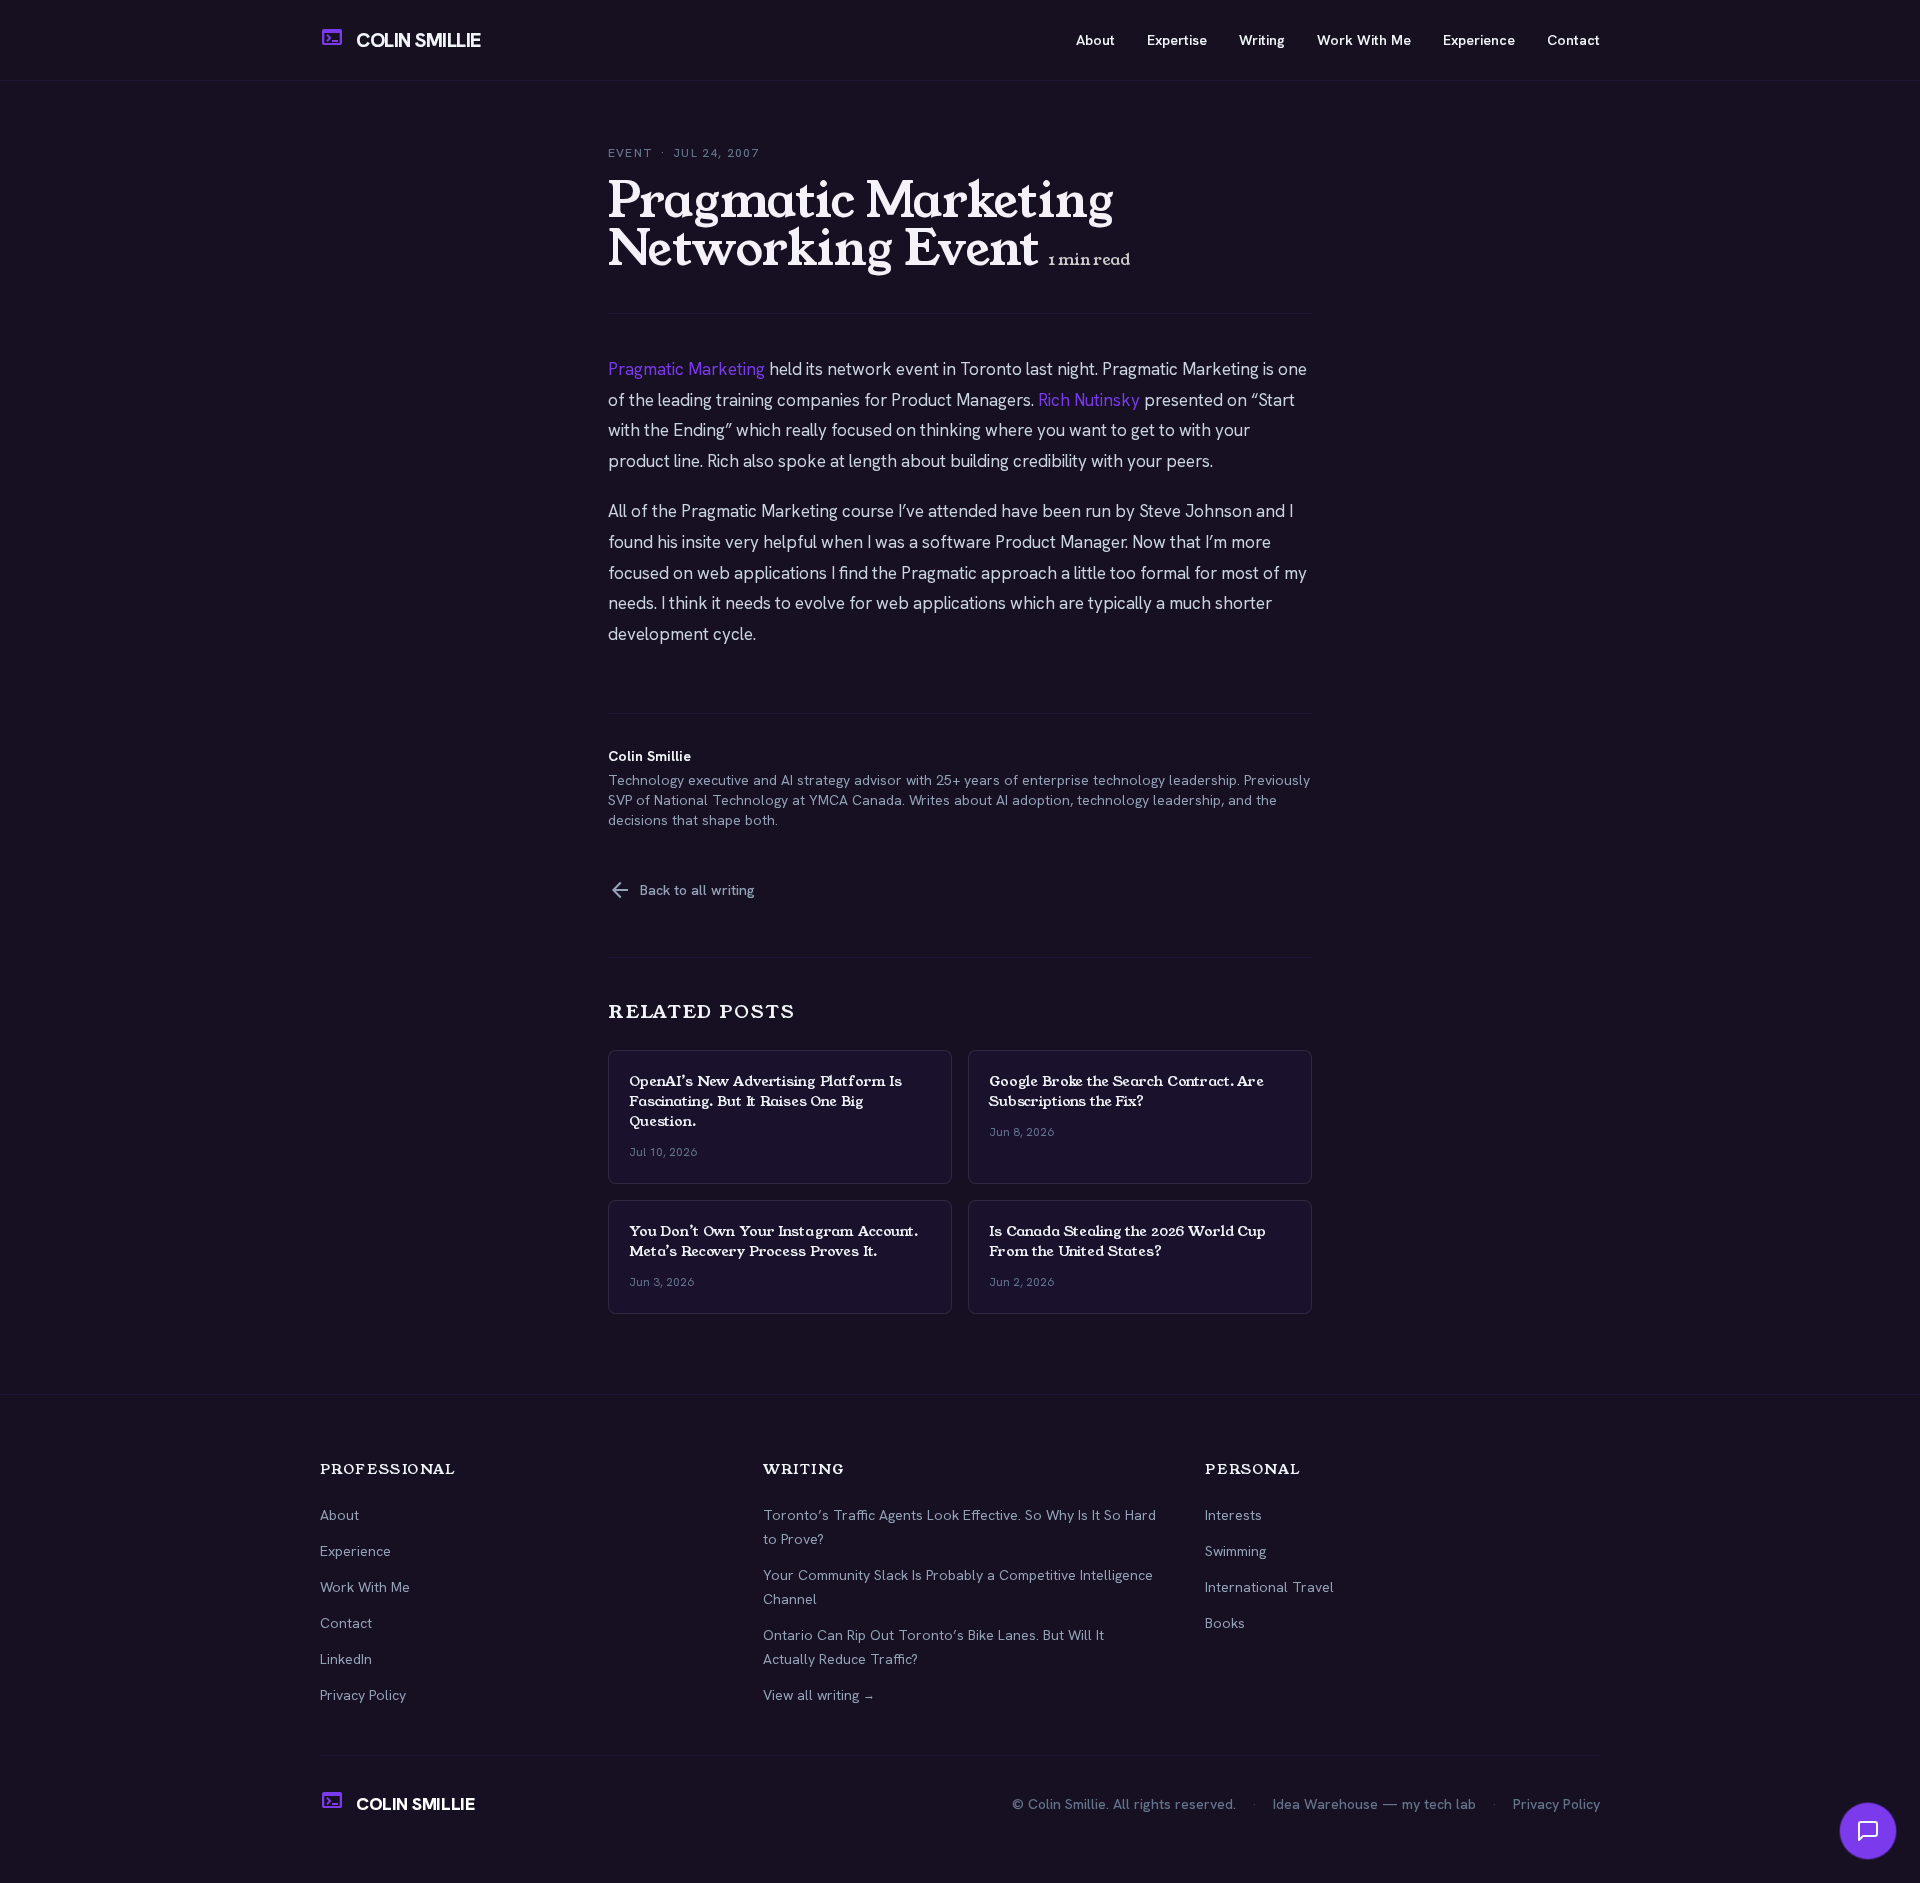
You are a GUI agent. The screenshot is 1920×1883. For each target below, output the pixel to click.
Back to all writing (681, 890)
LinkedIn (346, 1659)
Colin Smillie (649, 756)
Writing (1262, 40)
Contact (1573, 40)
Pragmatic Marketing (686, 369)
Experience (1479, 40)
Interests (1233, 1515)
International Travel (1269, 1587)
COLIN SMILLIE (418, 40)
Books (1225, 1623)
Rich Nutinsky (1089, 400)
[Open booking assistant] (1868, 1831)
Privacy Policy (363, 1695)
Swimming (1235, 1551)
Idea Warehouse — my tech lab (1374, 1804)
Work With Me (1364, 40)
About (1095, 40)
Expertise (1177, 40)
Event (630, 153)
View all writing (819, 1695)
